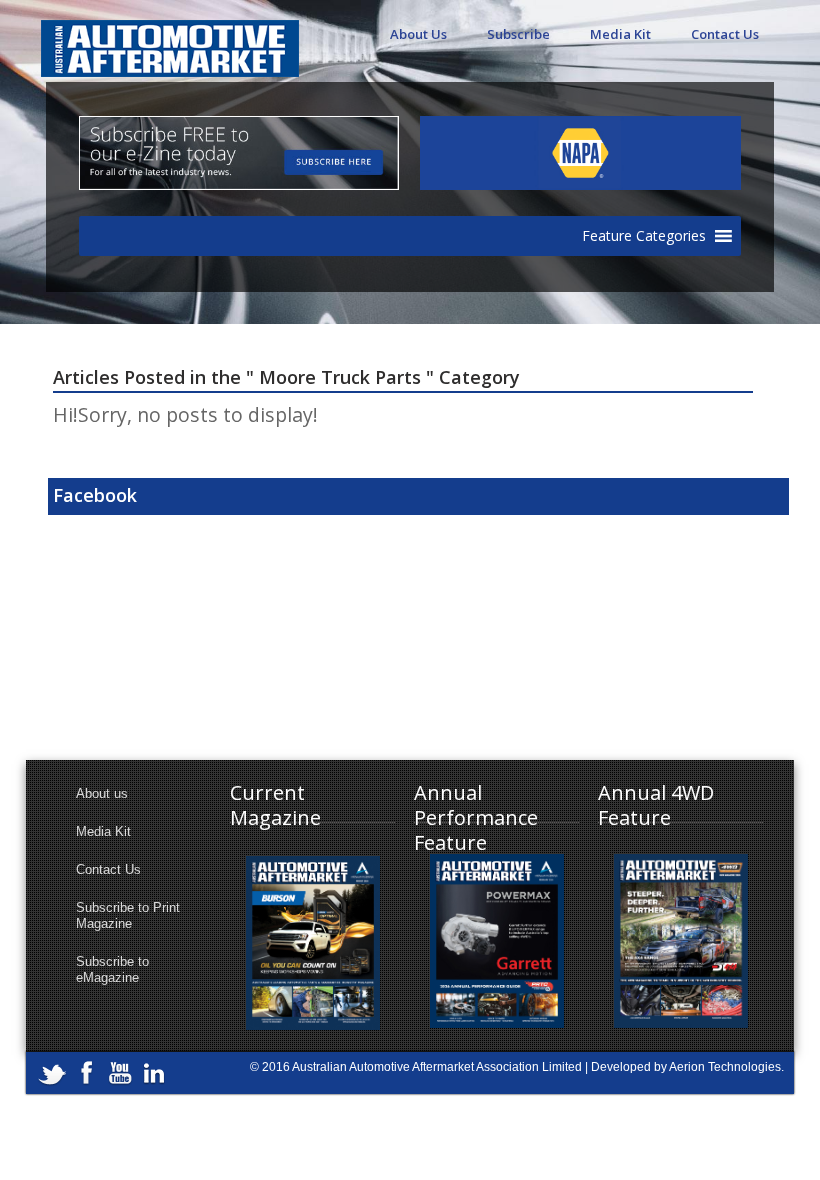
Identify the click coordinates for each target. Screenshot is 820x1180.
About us (102, 793)
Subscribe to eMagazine (112, 969)
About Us (418, 34)
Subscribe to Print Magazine (128, 915)
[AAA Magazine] (170, 37)
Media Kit (620, 34)
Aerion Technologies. (726, 1067)
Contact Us (725, 34)
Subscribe (518, 34)
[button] (644, 236)
